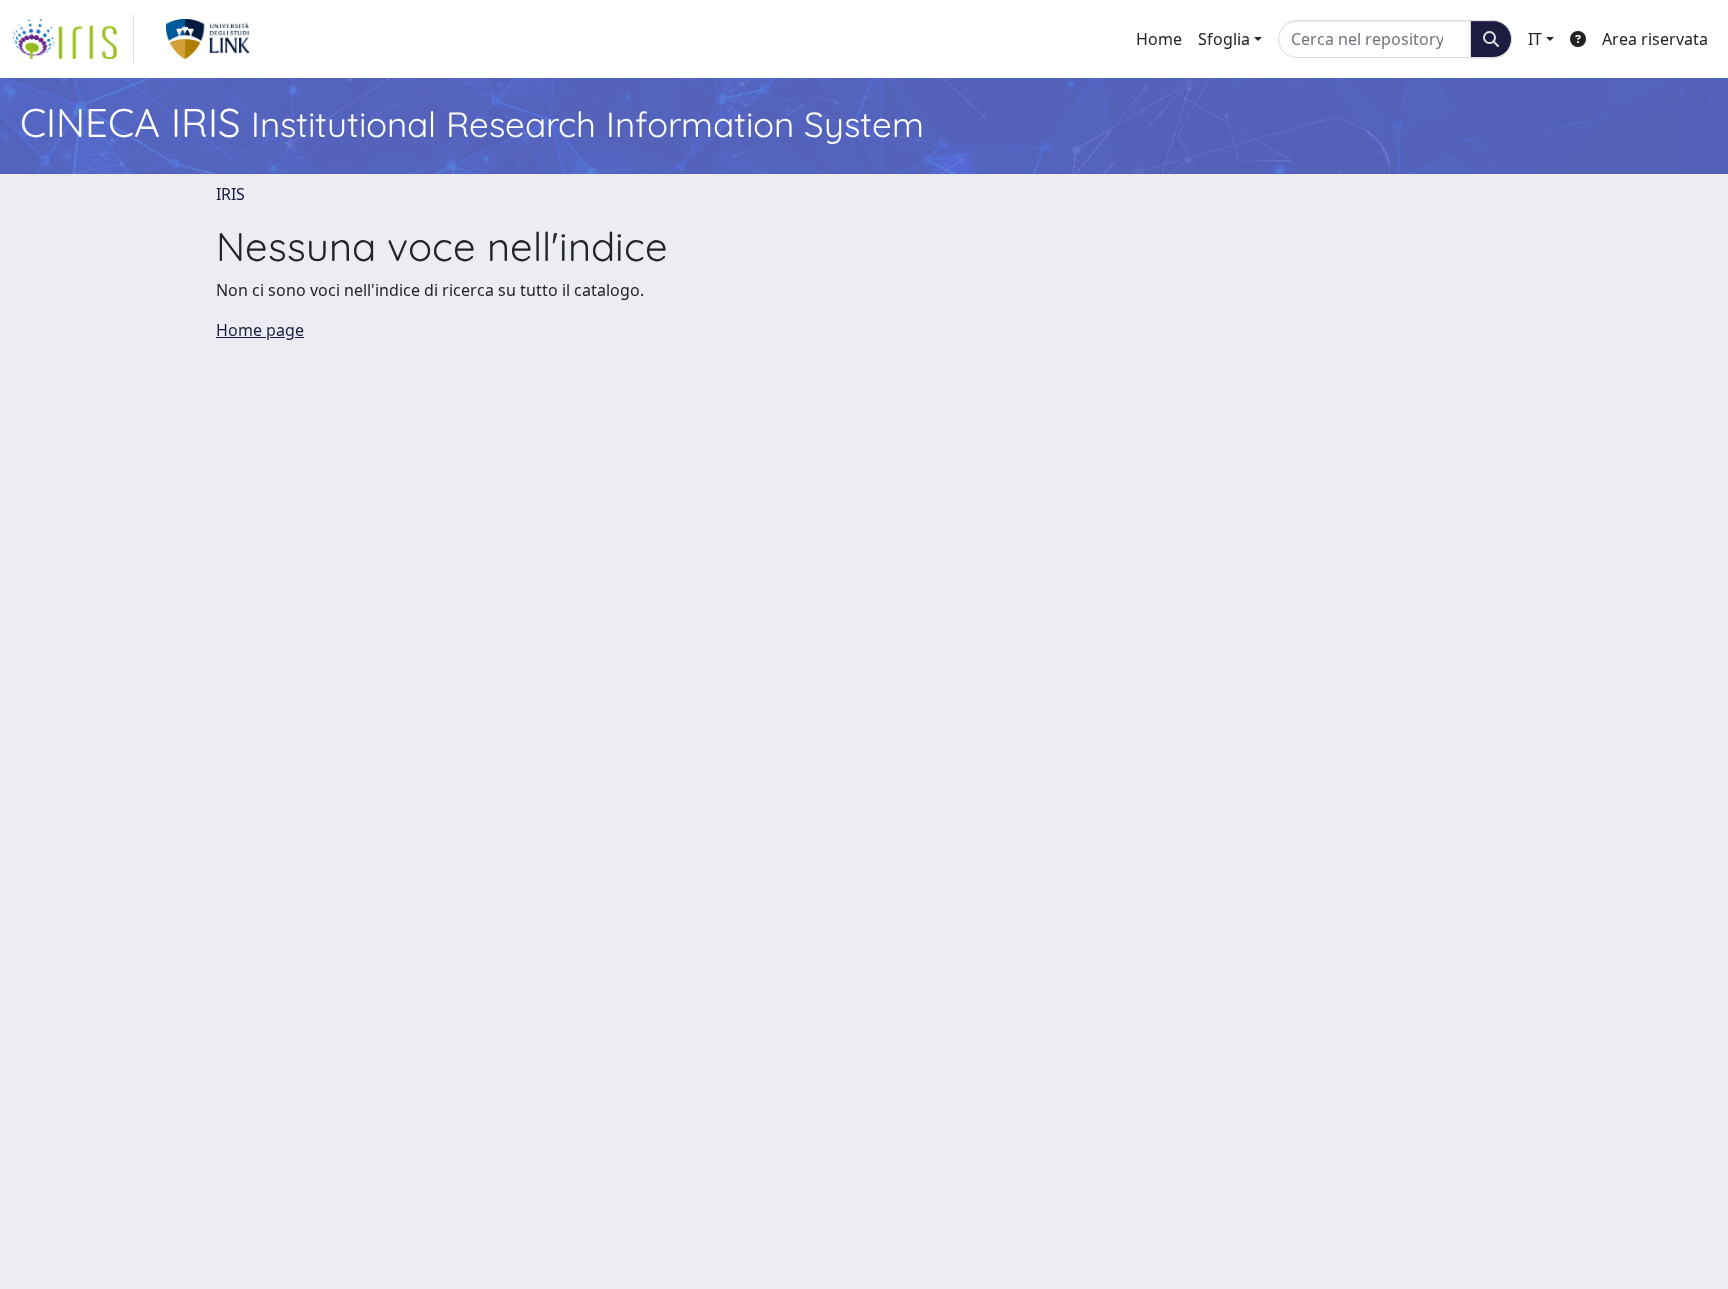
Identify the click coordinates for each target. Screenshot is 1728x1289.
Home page (260, 330)
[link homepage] (73, 39)
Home (1159, 39)
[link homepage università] (208, 39)
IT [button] (1535, 39)
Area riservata (1655, 39)
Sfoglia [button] (1224, 39)
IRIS (230, 194)
